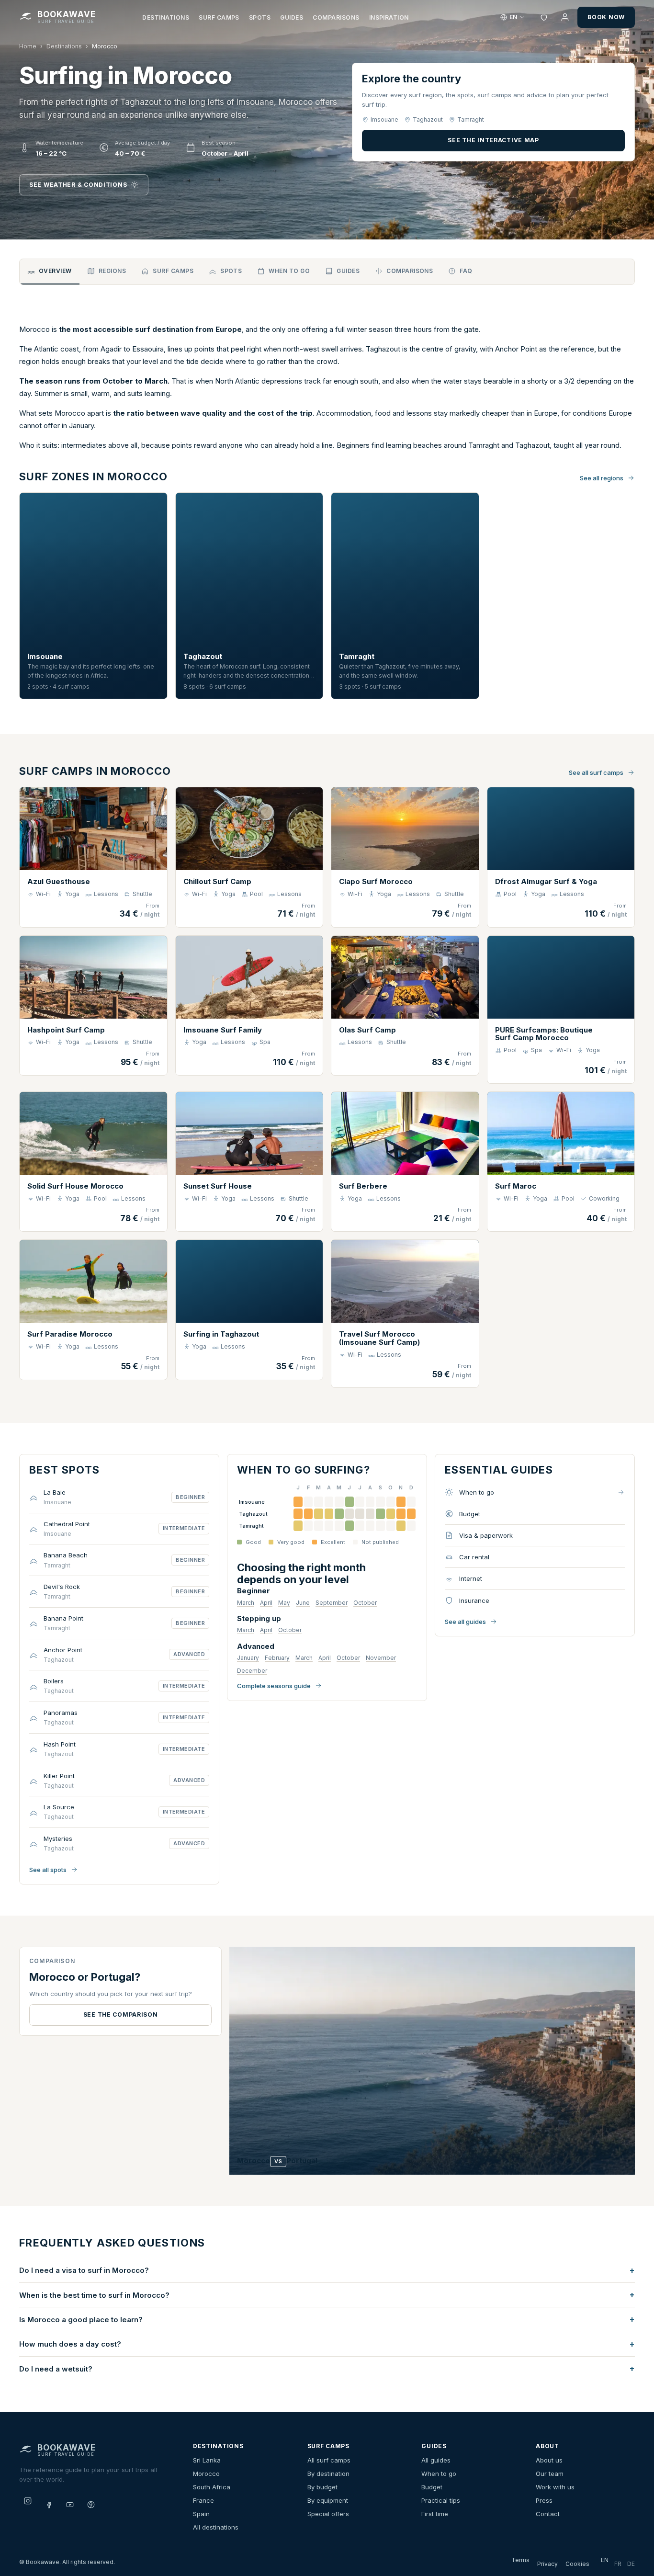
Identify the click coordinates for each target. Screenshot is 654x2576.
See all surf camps (596, 772)
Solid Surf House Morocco (75, 1186)
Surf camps (219, 17)
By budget (322, 2487)
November (381, 1658)
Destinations (166, 17)
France (203, 2500)
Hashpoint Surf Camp (66, 1030)
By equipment (328, 2500)
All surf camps (329, 2460)
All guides (436, 2460)
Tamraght (357, 656)
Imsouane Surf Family (223, 1030)
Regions (112, 271)
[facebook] (49, 2505)
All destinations (216, 2527)
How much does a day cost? (70, 2344)
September (332, 1603)
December (252, 1671)
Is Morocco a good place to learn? (81, 2320)
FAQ (466, 271)
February (277, 1658)
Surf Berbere (363, 1186)
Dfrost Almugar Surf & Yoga (546, 881)
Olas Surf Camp (367, 1030)
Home (28, 46)
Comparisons (336, 17)
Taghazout (203, 656)
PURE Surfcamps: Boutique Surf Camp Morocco (544, 1034)
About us (549, 2460)
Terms (520, 2560)
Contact (548, 2514)
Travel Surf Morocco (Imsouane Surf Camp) (379, 1338)
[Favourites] (544, 17)
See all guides (465, 1622)
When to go (289, 271)
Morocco (206, 2474)
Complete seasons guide (274, 1686)
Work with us (555, 2487)
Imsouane (45, 656)
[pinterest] (91, 2505)
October (365, 1603)
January (248, 1658)
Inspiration (389, 17)
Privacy (547, 2564)
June (303, 1603)
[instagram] (28, 2501)
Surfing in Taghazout (221, 1334)
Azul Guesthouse (59, 881)
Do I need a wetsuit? (56, 2369)
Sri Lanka (207, 2460)
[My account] (565, 17)
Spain (201, 2514)
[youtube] (70, 2505)
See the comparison (121, 2014)
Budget (432, 2487)
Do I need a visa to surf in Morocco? (84, 2270)
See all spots (48, 1870)
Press (544, 2500)
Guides (292, 17)
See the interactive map (493, 140)
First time (435, 2514)
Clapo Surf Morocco (376, 881)
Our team (550, 2474)
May (284, 1603)
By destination (328, 2474)
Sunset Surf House (218, 1186)
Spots (260, 17)
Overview (55, 271)
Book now (606, 17)
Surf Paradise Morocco (70, 1334)
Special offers (328, 2514)
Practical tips (441, 2500)
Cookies (577, 2564)
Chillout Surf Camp (217, 881)
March (246, 1603)
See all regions (602, 478)
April (266, 1603)
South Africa (212, 2487)
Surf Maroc (516, 1186)
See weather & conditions (78, 185)
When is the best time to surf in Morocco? (94, 2295)
